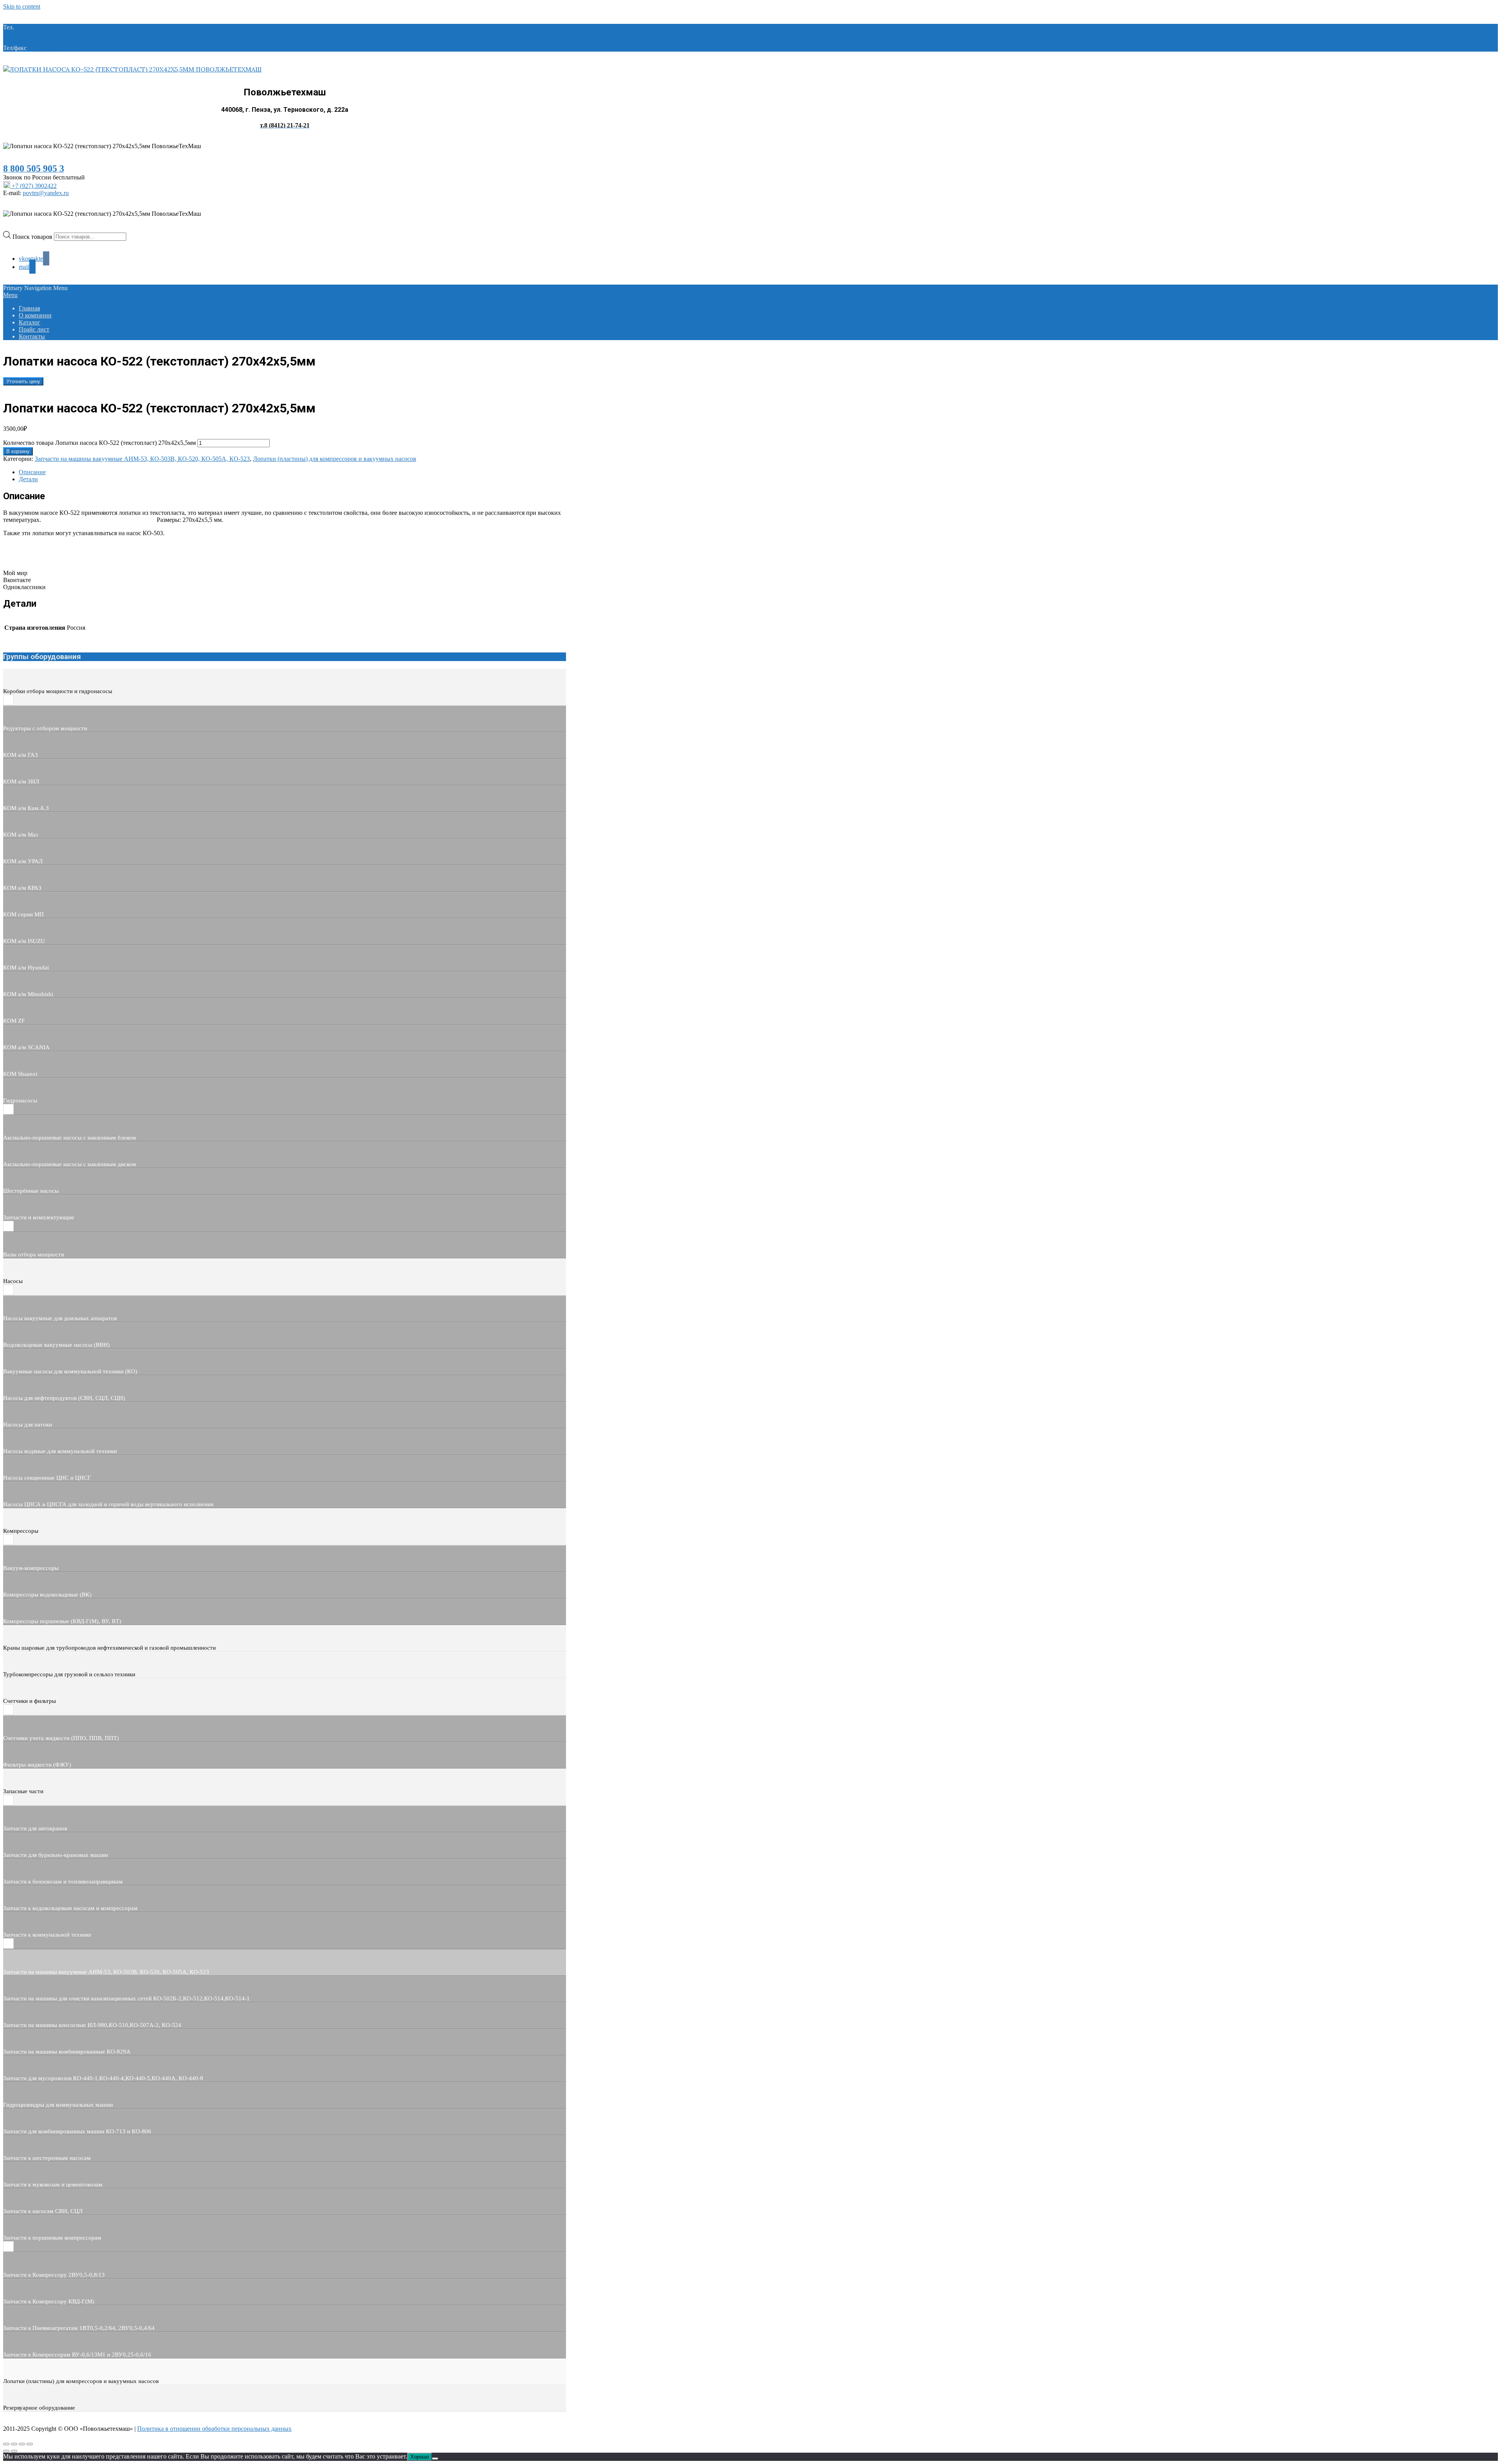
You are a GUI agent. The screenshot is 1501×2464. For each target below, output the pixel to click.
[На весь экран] (14, 2444)
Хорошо (420, 2457)
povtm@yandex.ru (46, 193)
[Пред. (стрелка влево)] (6, 2451)
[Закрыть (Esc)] (30, 2444)
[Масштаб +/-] (6, 2444)
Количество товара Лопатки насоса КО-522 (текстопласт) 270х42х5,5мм (99, 443)
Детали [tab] (28, 479)
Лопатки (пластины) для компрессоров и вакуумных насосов (335, 459)
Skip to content (22, 6)
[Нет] (435, 2459)
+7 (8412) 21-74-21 (40, 27)
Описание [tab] (32, 472)
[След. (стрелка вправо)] (14, 2451)
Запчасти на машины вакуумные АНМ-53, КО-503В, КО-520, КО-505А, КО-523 (142, 459)
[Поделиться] (22, 2444)
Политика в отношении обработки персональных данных (214, 2429)
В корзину (18, 451)
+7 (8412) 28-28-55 (53, 48)
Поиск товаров (33, 236)
